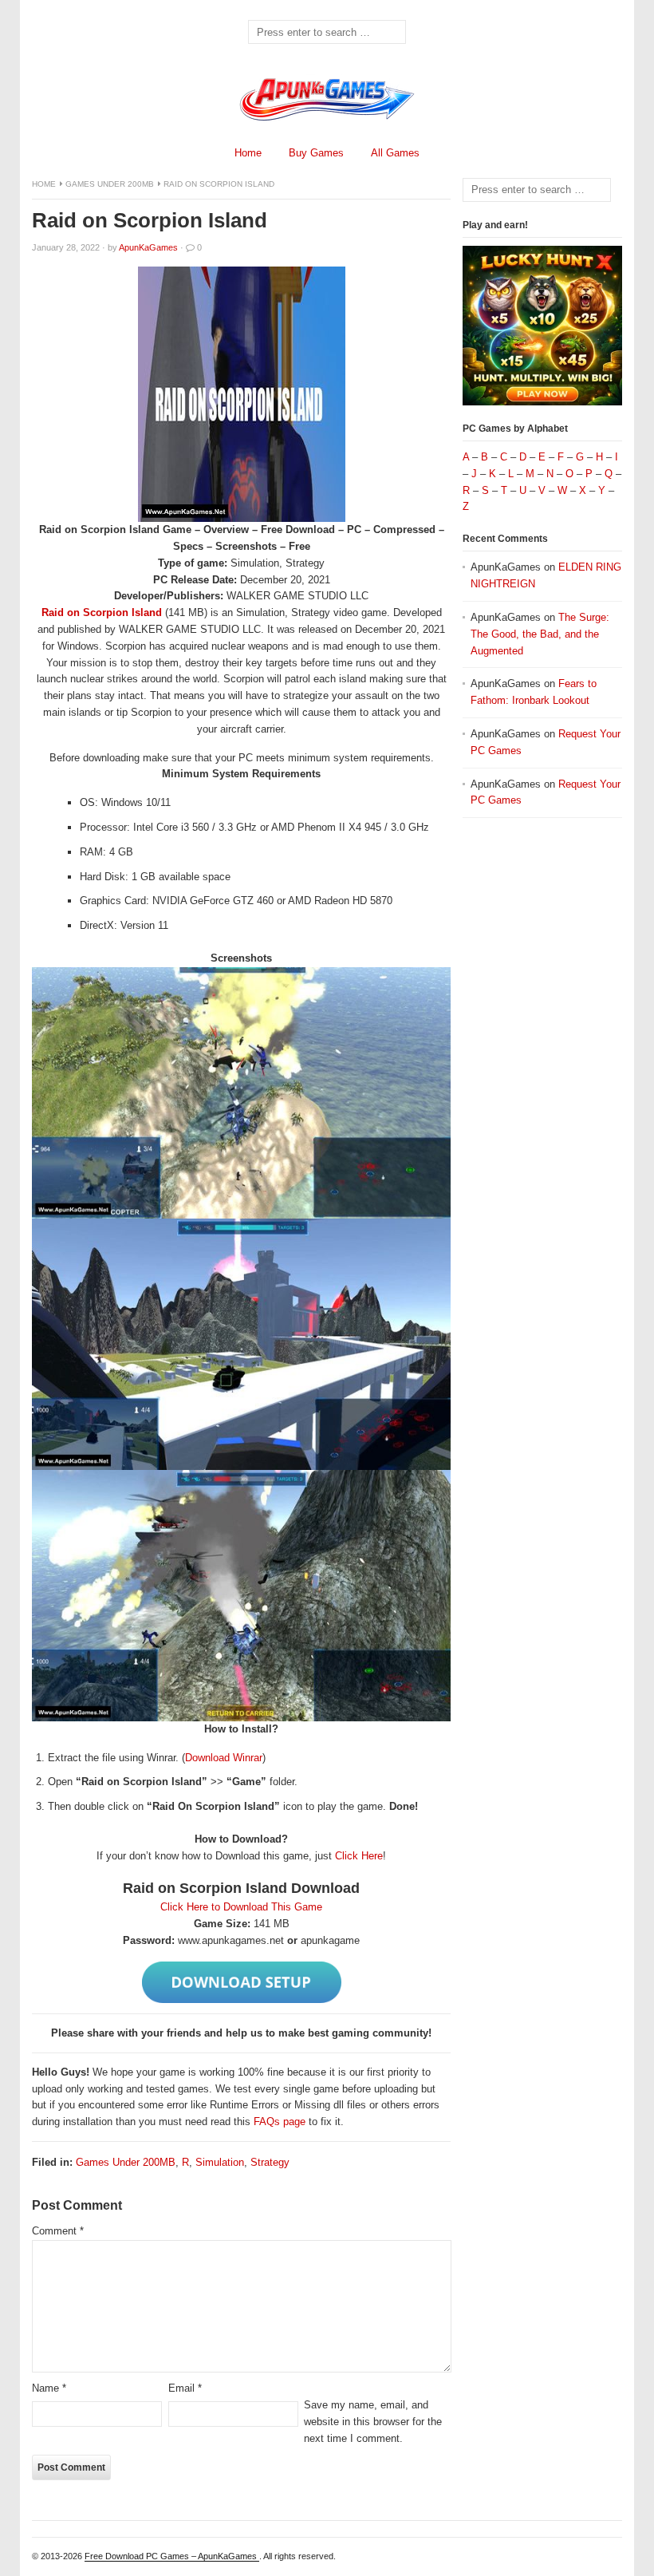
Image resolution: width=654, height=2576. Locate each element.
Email (185, 2388)
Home (248, 153)
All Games (395, 153)
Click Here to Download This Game (241, 1907)
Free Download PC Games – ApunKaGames (172, 2556)
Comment (58, 2231)
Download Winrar (224, 1758)
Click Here (359, 1856)
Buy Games (316, 153)
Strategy (270, 2162)
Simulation (220, 2162)
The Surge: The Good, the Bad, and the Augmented (540, 634)
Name (49, 2388)
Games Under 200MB (110, 184)
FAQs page (280, 2122)
